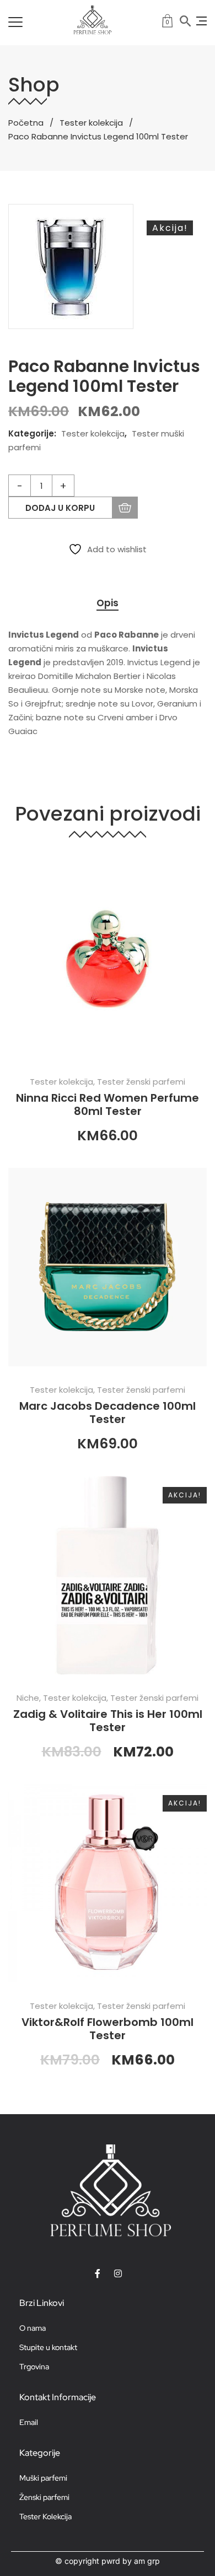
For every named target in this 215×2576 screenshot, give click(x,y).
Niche (28, 1698)
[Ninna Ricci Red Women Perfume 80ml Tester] (108, 959)
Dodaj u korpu (60, 508)
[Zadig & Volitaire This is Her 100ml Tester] (108, 1575)
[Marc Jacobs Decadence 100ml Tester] (108, 1267)
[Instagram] (118, 2273)
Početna (26, 123)
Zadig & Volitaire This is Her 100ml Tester (108, 1721)
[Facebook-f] (98, 2273)
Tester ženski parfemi (141, 1082)
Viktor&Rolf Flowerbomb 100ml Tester (108, 2029)
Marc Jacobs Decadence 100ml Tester (108, 1413)
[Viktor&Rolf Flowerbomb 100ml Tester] (108, 1883)
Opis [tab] (108, 603)
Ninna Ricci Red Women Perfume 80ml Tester (108, 1104)
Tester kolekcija (91, 123)
